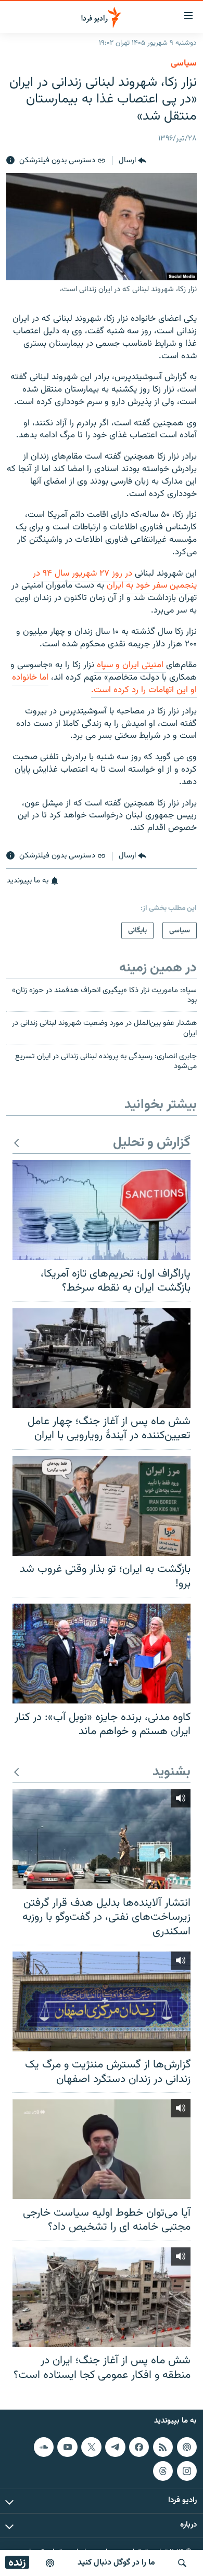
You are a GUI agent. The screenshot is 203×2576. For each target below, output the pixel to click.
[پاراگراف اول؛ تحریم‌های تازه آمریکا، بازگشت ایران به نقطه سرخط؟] (102, 1210)
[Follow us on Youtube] (67, 2447)
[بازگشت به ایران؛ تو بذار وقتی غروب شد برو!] (102, 1506)
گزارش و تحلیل (152, 1143)
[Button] (132, 161)
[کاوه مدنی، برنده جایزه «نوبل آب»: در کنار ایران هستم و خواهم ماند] (102, 1654)
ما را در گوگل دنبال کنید (116, 2563)
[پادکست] (50, 2563)
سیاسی (184, 63)
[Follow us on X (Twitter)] (91, 2447)
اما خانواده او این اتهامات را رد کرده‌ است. (104, 684)
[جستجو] (182, 2563)
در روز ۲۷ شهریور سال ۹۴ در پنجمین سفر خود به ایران (115, 580)
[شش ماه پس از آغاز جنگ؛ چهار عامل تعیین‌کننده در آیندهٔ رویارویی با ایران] (102, 1358)
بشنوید (172, 1772)
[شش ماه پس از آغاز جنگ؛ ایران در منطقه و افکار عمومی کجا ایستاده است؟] (102, 2297)
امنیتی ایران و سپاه (130, 665)
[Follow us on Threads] (163, 2471)
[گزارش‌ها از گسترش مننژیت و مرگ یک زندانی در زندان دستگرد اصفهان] (102, 2001)
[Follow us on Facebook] (139, 2447)
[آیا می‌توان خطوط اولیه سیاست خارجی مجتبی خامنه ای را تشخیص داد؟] (102, 2149)
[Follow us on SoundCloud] (44, 2447)
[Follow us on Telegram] (115, 2447)
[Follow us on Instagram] (187, 2471)
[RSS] (163, 2447)
